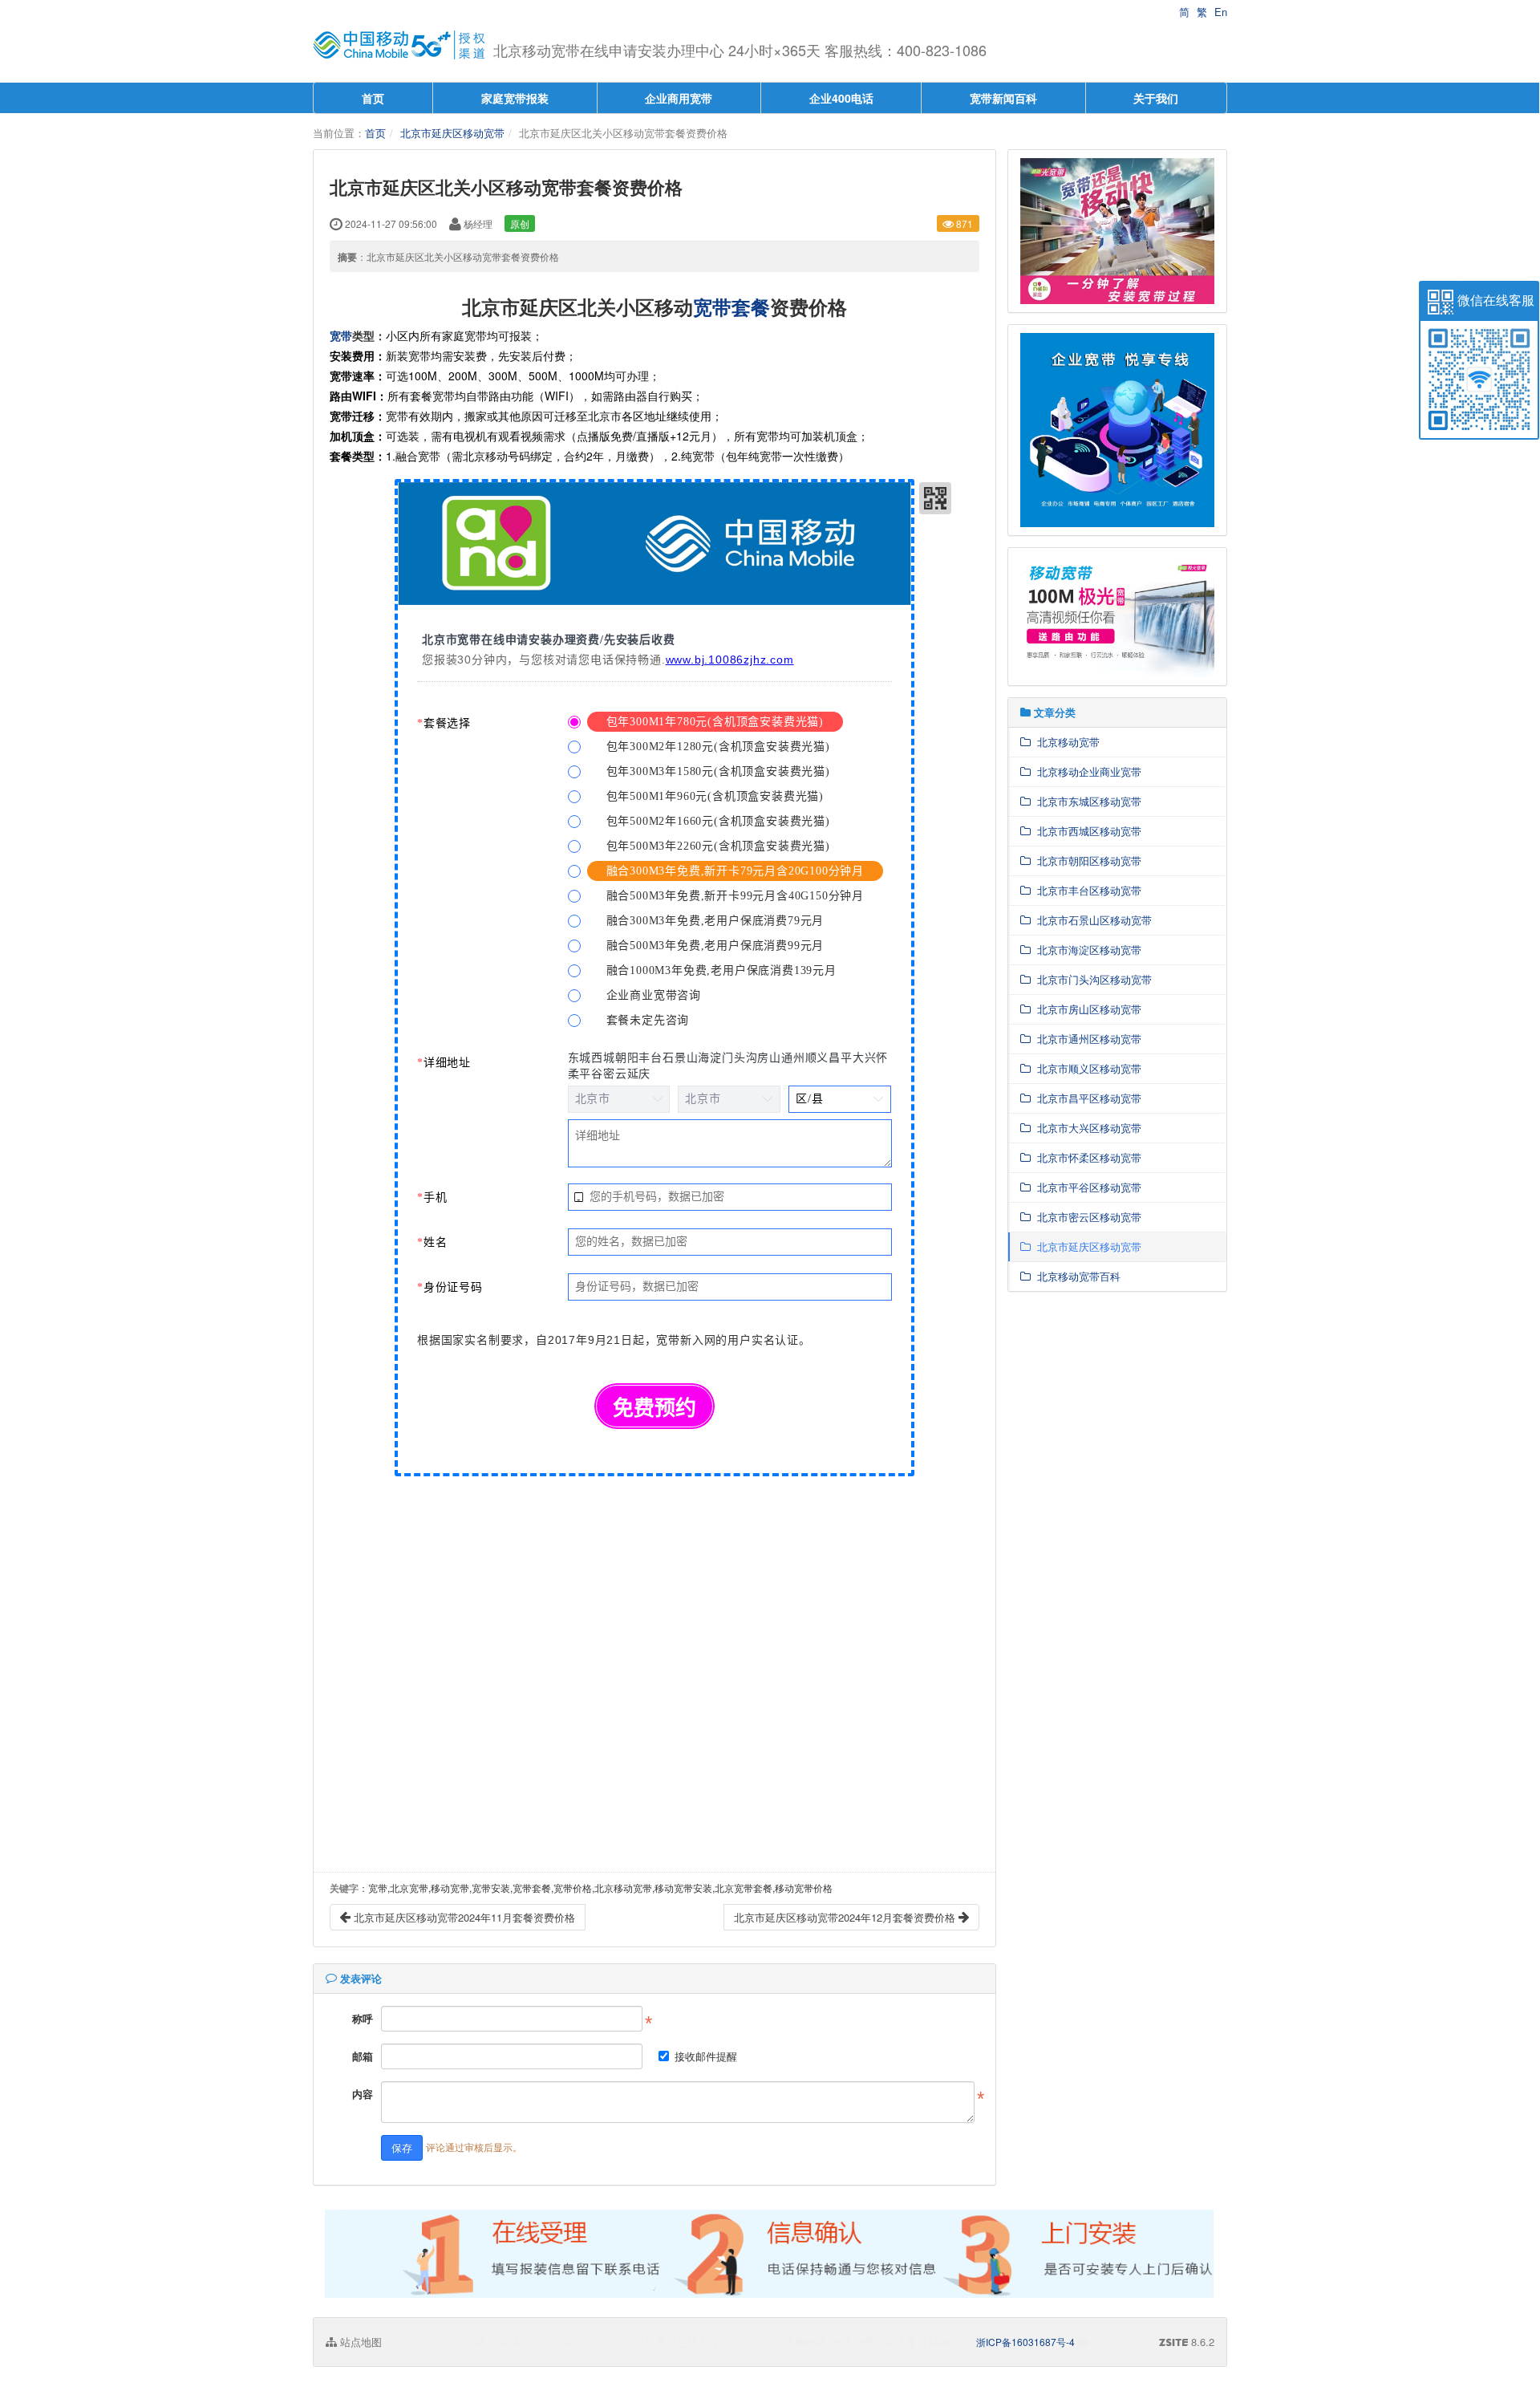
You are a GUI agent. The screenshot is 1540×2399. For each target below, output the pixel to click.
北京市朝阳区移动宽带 (1086, 861)
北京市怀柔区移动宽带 (1086, 1157)
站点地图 (359, 2342)
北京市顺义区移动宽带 (1086, 1068)
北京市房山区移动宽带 (1086, 1009)
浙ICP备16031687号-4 (1025, 2342)
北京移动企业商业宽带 (1086, 771)
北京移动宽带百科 (1076, 1276)
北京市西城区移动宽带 (1086, 831)
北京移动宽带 (1065, 742)
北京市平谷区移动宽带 (1086, 1187)
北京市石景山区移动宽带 (1091, 920)
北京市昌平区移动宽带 (1086, 1098)
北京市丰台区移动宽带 (1086, 890)
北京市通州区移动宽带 (1086, 1039)
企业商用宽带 (679, 98)
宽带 (341, 335)
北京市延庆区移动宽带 (452, 133)
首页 (373, 98)
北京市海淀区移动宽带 (1086, 950)
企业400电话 (841, 98)
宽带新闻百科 (1003, 98)
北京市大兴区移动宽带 (1086, 1128)
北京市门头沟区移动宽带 (1091, 979)
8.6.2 (1187, 2342)
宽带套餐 (731, 306)
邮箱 (363, 2056)
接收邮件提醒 (706, 2056)
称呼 (363, 2018)
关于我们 (1156, 98)
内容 (363, 2094)
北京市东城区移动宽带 (1086, 801)
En (1221, 12)
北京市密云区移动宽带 (1086, 1217)
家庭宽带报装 (515, 98)
